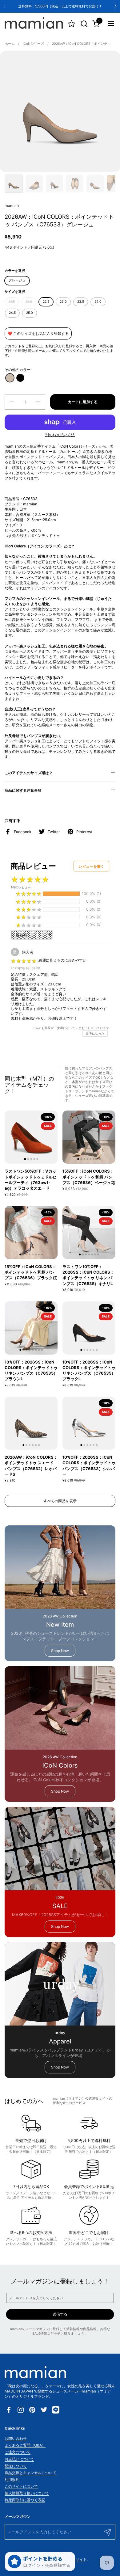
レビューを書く (91, 866)
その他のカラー (18, 370)
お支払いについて (19, 2459)
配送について (16, 2466)
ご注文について (18, 2452)
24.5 (12, 313)
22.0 (29, 302)
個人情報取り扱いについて (27, 2493)
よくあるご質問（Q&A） (25, 2445)
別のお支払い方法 (60, 435)
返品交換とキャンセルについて (30, 2473)
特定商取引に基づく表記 (25, 2500)
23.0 (63, 302)
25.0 (30, 313)
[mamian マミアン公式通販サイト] (34, 23)
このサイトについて (21, 2486)
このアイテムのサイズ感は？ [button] (29, 773)
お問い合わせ (16, 2438)
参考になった (95, 1033)
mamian (12, 206)
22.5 (46, 302)
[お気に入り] (72, 24)
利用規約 (12, 2479)
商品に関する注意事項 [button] (23, 790)
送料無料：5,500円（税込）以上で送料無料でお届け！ (60, 6)
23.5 (81, 302)
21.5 (12, 302)
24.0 (98, 302)
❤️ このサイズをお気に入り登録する (38, 333)
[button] (84, 24)
